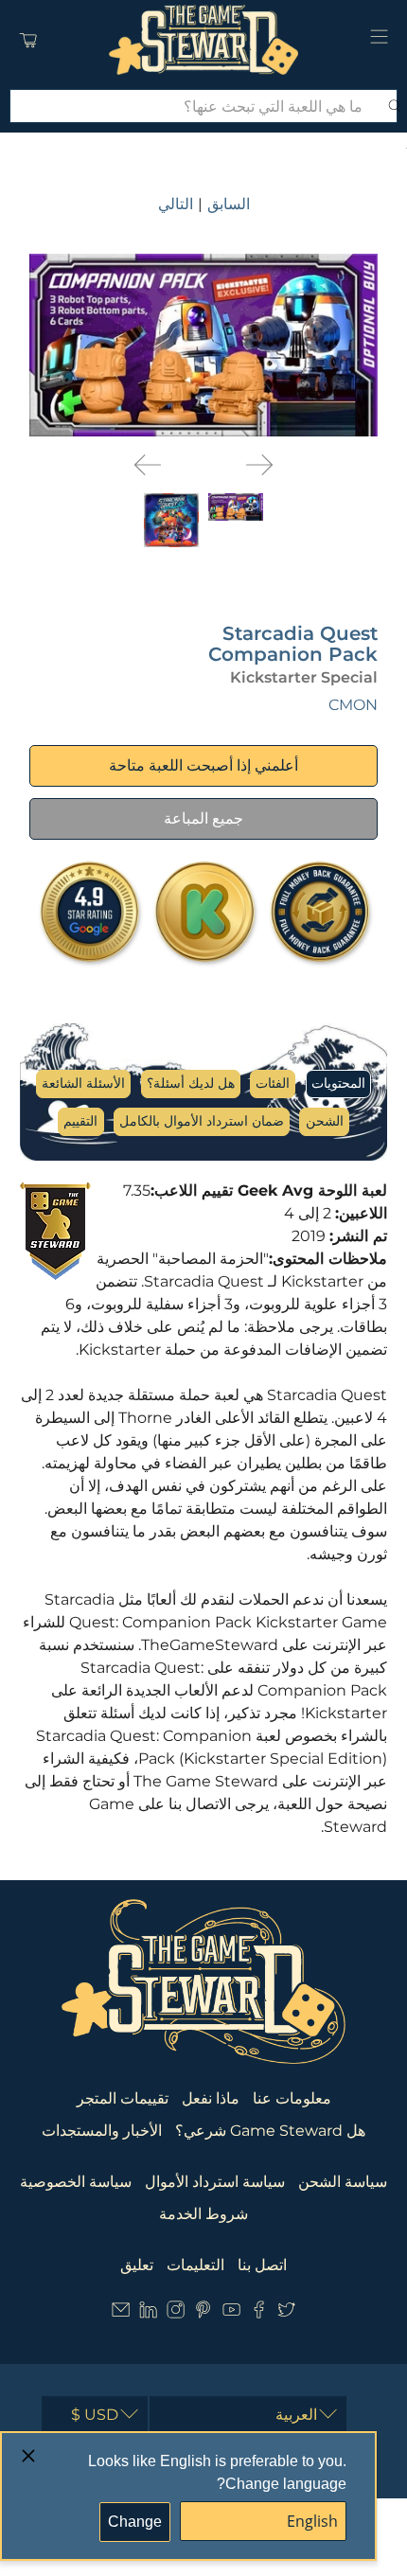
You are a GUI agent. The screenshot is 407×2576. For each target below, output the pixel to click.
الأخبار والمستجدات (102, 2131)
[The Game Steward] (204, 40)
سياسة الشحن (343, 2182)
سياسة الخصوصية (76, 2182)
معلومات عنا (292, 2098)
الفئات (273, 1083)
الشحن (325, 1121)
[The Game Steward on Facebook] (259, 2314)
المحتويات (338, 1083)
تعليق (137, 2265)
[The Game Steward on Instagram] (176, 2314)
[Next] (259, 465)
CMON (353, 705)
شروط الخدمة (203, 2214)
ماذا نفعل (211, 2098)
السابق (229, 204)
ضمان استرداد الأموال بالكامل (202, 1121)
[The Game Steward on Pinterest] (203, 2314)
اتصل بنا (262, 2265)
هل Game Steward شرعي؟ (270, 2131)
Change (135, 2522)
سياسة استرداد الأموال (215, 2182)
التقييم (80, 1121)
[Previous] (148, 465)
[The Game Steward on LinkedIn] (148, 2314)
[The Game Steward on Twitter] (286, 2314)
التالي (176, 204)
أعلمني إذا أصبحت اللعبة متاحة (203, 765)
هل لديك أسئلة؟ (191, 1083)
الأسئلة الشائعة (83, 1083)
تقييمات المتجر (123, 2098)
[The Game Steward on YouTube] (231, 2314)
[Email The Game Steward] (121, 2314)
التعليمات (195, 2265)
